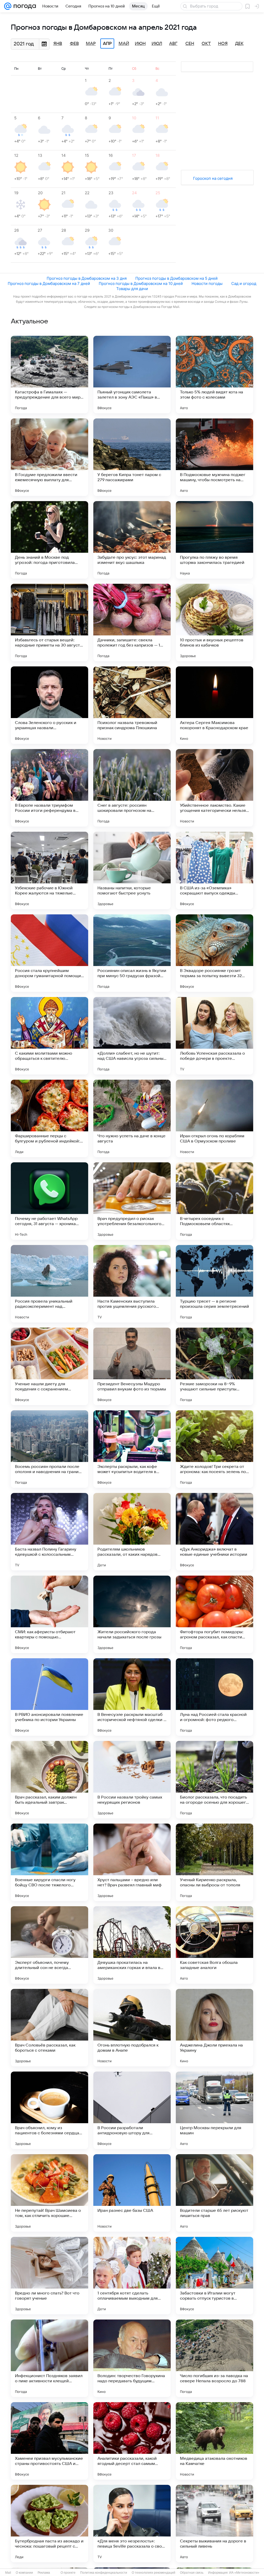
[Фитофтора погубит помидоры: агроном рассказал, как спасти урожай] (214, 1614)
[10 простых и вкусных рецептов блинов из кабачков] (214, 622)
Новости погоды (207, 283)
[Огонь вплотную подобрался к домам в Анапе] (132, 2028)
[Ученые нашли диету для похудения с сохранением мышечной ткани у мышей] (49, 1366)
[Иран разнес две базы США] (132, 2193)
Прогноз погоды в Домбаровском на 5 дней (176, 278)
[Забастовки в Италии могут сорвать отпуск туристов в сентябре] (214, 2276)
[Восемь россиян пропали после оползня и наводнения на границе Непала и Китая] (49, 1449)
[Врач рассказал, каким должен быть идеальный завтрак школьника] (49, 1780)
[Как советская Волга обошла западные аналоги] (214, 1945)
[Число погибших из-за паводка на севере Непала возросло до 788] (214, 2358)
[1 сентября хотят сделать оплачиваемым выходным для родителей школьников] (132, 2276)
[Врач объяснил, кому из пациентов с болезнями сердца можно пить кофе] (49, 2110)
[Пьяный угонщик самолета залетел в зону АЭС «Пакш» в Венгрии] (132, 375)
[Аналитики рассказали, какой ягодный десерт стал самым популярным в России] (132, 2441)
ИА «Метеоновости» (244, 2573)
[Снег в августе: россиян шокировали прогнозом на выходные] (132, 788)
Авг (173, 44)
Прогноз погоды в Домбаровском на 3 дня (87, 278)
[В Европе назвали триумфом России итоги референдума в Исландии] (49, 788)
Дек (239, 44)
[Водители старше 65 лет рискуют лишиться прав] (214, 2193)
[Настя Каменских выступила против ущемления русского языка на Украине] (132, 1284)
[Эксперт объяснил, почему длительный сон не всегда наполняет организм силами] (49, 1945)
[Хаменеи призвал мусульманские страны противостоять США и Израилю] (49, 2441)
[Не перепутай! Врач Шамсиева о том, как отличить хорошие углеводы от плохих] (49, 2193)
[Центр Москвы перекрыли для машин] (214, 2110)
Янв (58, 44)
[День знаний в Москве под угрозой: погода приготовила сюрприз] (49, 540)
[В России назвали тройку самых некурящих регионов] (132, 1780)
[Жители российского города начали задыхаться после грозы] (132, 1614)
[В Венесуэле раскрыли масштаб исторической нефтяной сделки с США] (132, 1697)
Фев (74, 44)
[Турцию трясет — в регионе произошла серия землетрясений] (214, 1284)
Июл (157, 44)
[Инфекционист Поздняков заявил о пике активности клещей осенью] (49, 2358)
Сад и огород (244, 283)
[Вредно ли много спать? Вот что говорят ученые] (49, 2276)
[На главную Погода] (24, 6)
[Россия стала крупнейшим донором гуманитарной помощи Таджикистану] (49, 953)
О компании (24, 2573)
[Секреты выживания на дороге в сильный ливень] (214, 2524)
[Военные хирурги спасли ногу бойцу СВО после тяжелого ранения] (49, 1862)
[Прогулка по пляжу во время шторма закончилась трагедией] (214, 540)
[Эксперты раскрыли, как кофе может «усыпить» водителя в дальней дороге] (132, 1449)
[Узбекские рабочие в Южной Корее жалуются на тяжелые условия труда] (49, 870)
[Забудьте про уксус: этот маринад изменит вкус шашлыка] (132, 540)
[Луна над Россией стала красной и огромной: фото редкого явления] (214, 1697)
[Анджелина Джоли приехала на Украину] (214, 2028)
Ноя (223, 44)
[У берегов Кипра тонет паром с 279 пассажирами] (132, 457)
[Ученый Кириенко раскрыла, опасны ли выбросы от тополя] (214, 1862)
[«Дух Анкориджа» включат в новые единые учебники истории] (214, 1532)
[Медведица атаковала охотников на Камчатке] (214, 2441)
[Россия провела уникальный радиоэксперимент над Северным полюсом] (49, 1284)
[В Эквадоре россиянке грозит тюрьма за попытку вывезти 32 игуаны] (214, 953)
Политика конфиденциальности (104, 2573)
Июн (140, 44)
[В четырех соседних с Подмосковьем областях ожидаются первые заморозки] (214, 1201)
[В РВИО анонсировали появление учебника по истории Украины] (49, 1697)
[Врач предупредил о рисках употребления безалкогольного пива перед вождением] (132, 1201)
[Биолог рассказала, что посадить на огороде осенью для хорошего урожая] (214, 1780)
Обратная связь (192, 2573)
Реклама (44, 2573)
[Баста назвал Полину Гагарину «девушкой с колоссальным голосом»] (49, 1532)
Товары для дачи (132, 289)
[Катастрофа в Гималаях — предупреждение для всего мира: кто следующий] (49, 375)
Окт (206, 44)
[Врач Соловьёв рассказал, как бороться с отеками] (49, 2028)
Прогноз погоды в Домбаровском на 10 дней (141, 283)
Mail (8, 2573)
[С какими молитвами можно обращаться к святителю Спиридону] (49, 1036)
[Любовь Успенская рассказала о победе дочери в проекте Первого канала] (214, 1036)
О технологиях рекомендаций (154, 2573)
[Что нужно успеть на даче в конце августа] (132, 1118)
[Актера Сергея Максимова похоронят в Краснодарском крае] (214, 705)
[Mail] (8, 6)
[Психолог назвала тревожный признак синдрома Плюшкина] (132, 705)
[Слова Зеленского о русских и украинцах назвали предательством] (49, 705)
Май (124, 44)
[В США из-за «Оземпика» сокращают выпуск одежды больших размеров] (214, 870)
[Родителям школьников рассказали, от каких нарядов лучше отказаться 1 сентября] (132, 1532)
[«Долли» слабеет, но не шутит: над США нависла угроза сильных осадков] (132, 1036)
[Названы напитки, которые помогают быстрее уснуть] (132, 870)
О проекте (68, 2573)
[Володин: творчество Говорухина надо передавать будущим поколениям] (132, 2358)
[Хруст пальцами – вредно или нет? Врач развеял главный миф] (132, 1862)
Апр (107, 44)
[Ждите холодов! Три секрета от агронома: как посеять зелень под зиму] (214, 1449)
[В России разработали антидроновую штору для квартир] (132, 2110)
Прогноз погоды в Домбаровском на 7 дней (49, 283)
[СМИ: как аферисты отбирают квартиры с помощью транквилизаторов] (49, 1614)
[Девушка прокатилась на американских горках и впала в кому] (132, 1945)
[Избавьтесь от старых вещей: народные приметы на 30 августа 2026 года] (49, 622)
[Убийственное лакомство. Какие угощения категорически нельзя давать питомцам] (214, 788)
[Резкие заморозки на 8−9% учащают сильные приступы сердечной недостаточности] (214, 1366)
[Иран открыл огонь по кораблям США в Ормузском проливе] (214, 1118)
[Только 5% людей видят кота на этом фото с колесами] (214, 375)
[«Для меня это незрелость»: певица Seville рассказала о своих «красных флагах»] (132, 2524)
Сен (190, 44)
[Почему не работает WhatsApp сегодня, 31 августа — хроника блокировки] (49, 1201)
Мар (91, 44)
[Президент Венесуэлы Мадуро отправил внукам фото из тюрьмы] (132, 1366)
